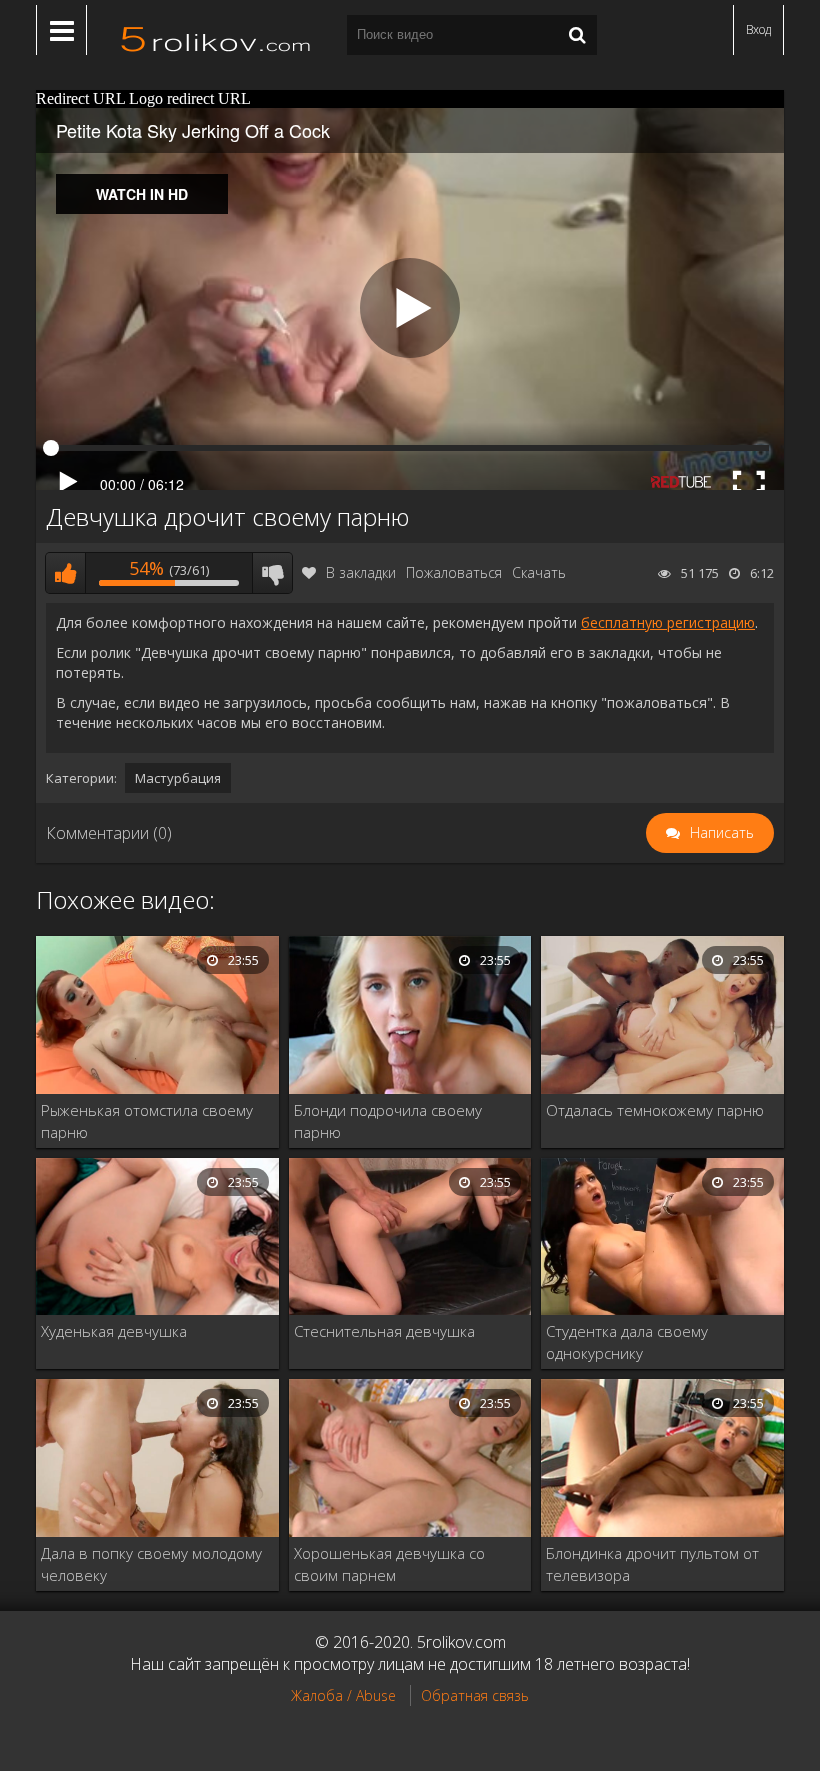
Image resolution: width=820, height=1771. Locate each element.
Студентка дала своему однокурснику (627, 1342)
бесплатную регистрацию (668, 622)
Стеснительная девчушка (384, 1331)
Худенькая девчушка (114, 1331)
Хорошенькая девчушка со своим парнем (389, 1564)
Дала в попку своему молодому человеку (151, 1564)
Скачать (539, 572)
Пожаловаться (454, 572)
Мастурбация (178, 778)
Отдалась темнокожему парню (655, 1110)
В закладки (361, 572)
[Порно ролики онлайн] (217, 35)
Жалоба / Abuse (343, 1695)
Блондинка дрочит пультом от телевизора (652, 1564)
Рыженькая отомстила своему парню (147, 1121)
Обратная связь (475, 1695)
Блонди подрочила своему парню (388, 1121)
